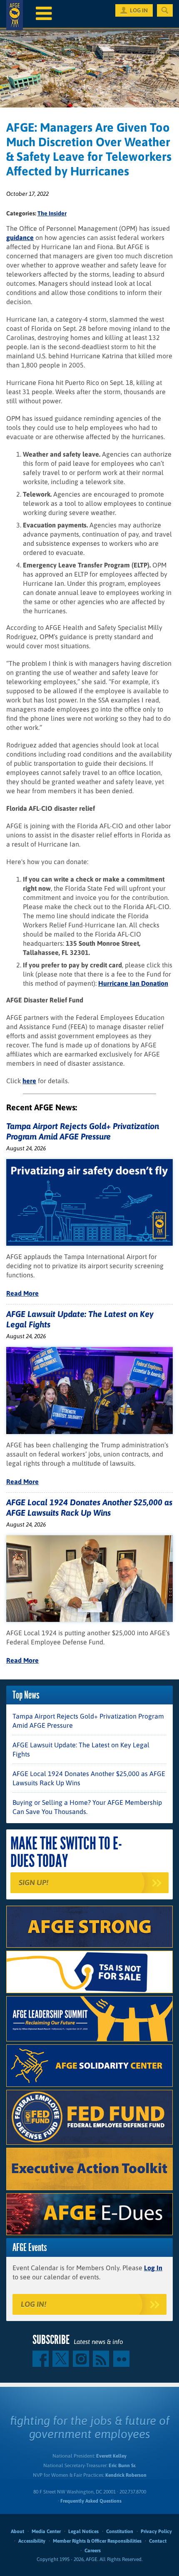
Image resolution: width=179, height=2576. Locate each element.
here (29, 1081)
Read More (22, 1293)
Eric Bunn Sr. (122, 2466)
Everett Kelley (111, 2456)
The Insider (52, 213)
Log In (153, 2268)
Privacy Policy (156, 2531)
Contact (158, 2541)
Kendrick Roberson (126, 2475)
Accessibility (32, 2541)
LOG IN (139, 10)
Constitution (120, 2531)
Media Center (46, 2531)
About (17, 2531)
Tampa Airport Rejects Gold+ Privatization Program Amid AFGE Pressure (88, 1721)
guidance (20, 237)
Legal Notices (83, 2531)
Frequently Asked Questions (91, 2501)
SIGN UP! (34, 1883)
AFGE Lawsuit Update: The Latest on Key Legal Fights (81, 1749)
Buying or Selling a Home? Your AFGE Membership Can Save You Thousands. (87, 1807)
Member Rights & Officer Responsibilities (97, 2541)
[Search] (165, 10)
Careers (93, 2551)
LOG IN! (34, 2304)
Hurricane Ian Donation (133, 983)
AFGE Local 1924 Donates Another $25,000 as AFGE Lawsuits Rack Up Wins (89, 1778)
